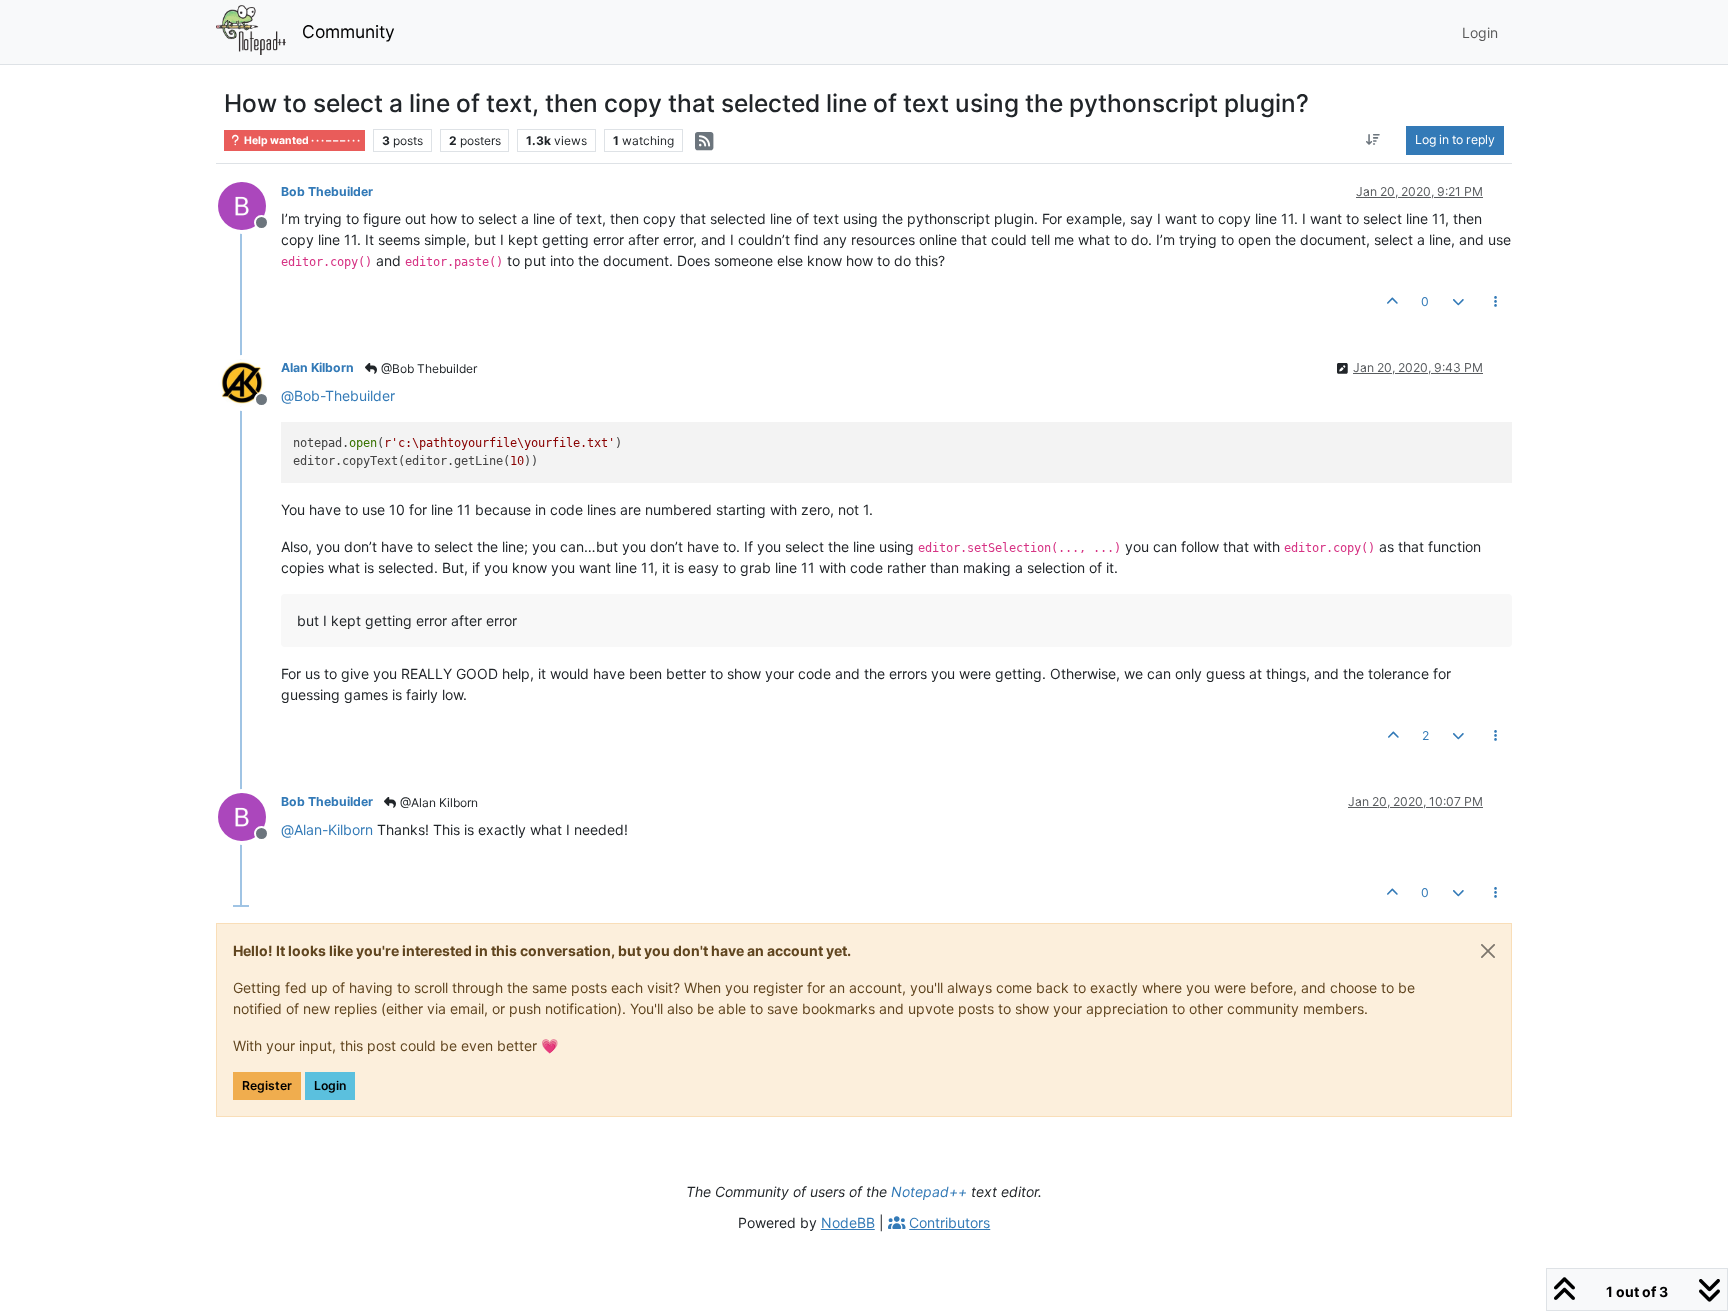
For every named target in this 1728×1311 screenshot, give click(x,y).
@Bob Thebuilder (427, 368)
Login (330, 1085)
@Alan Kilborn (437, 802)
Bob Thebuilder (327, 191)
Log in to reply (1455, 139)
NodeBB (848, 1222)
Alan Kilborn (317, 367)
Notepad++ (929, 1191)
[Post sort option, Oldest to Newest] (1373, 140)
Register (267, 1085)
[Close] (1488, 951)
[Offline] (249, 204)
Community (348, 31)
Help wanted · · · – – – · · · (301, 140)
